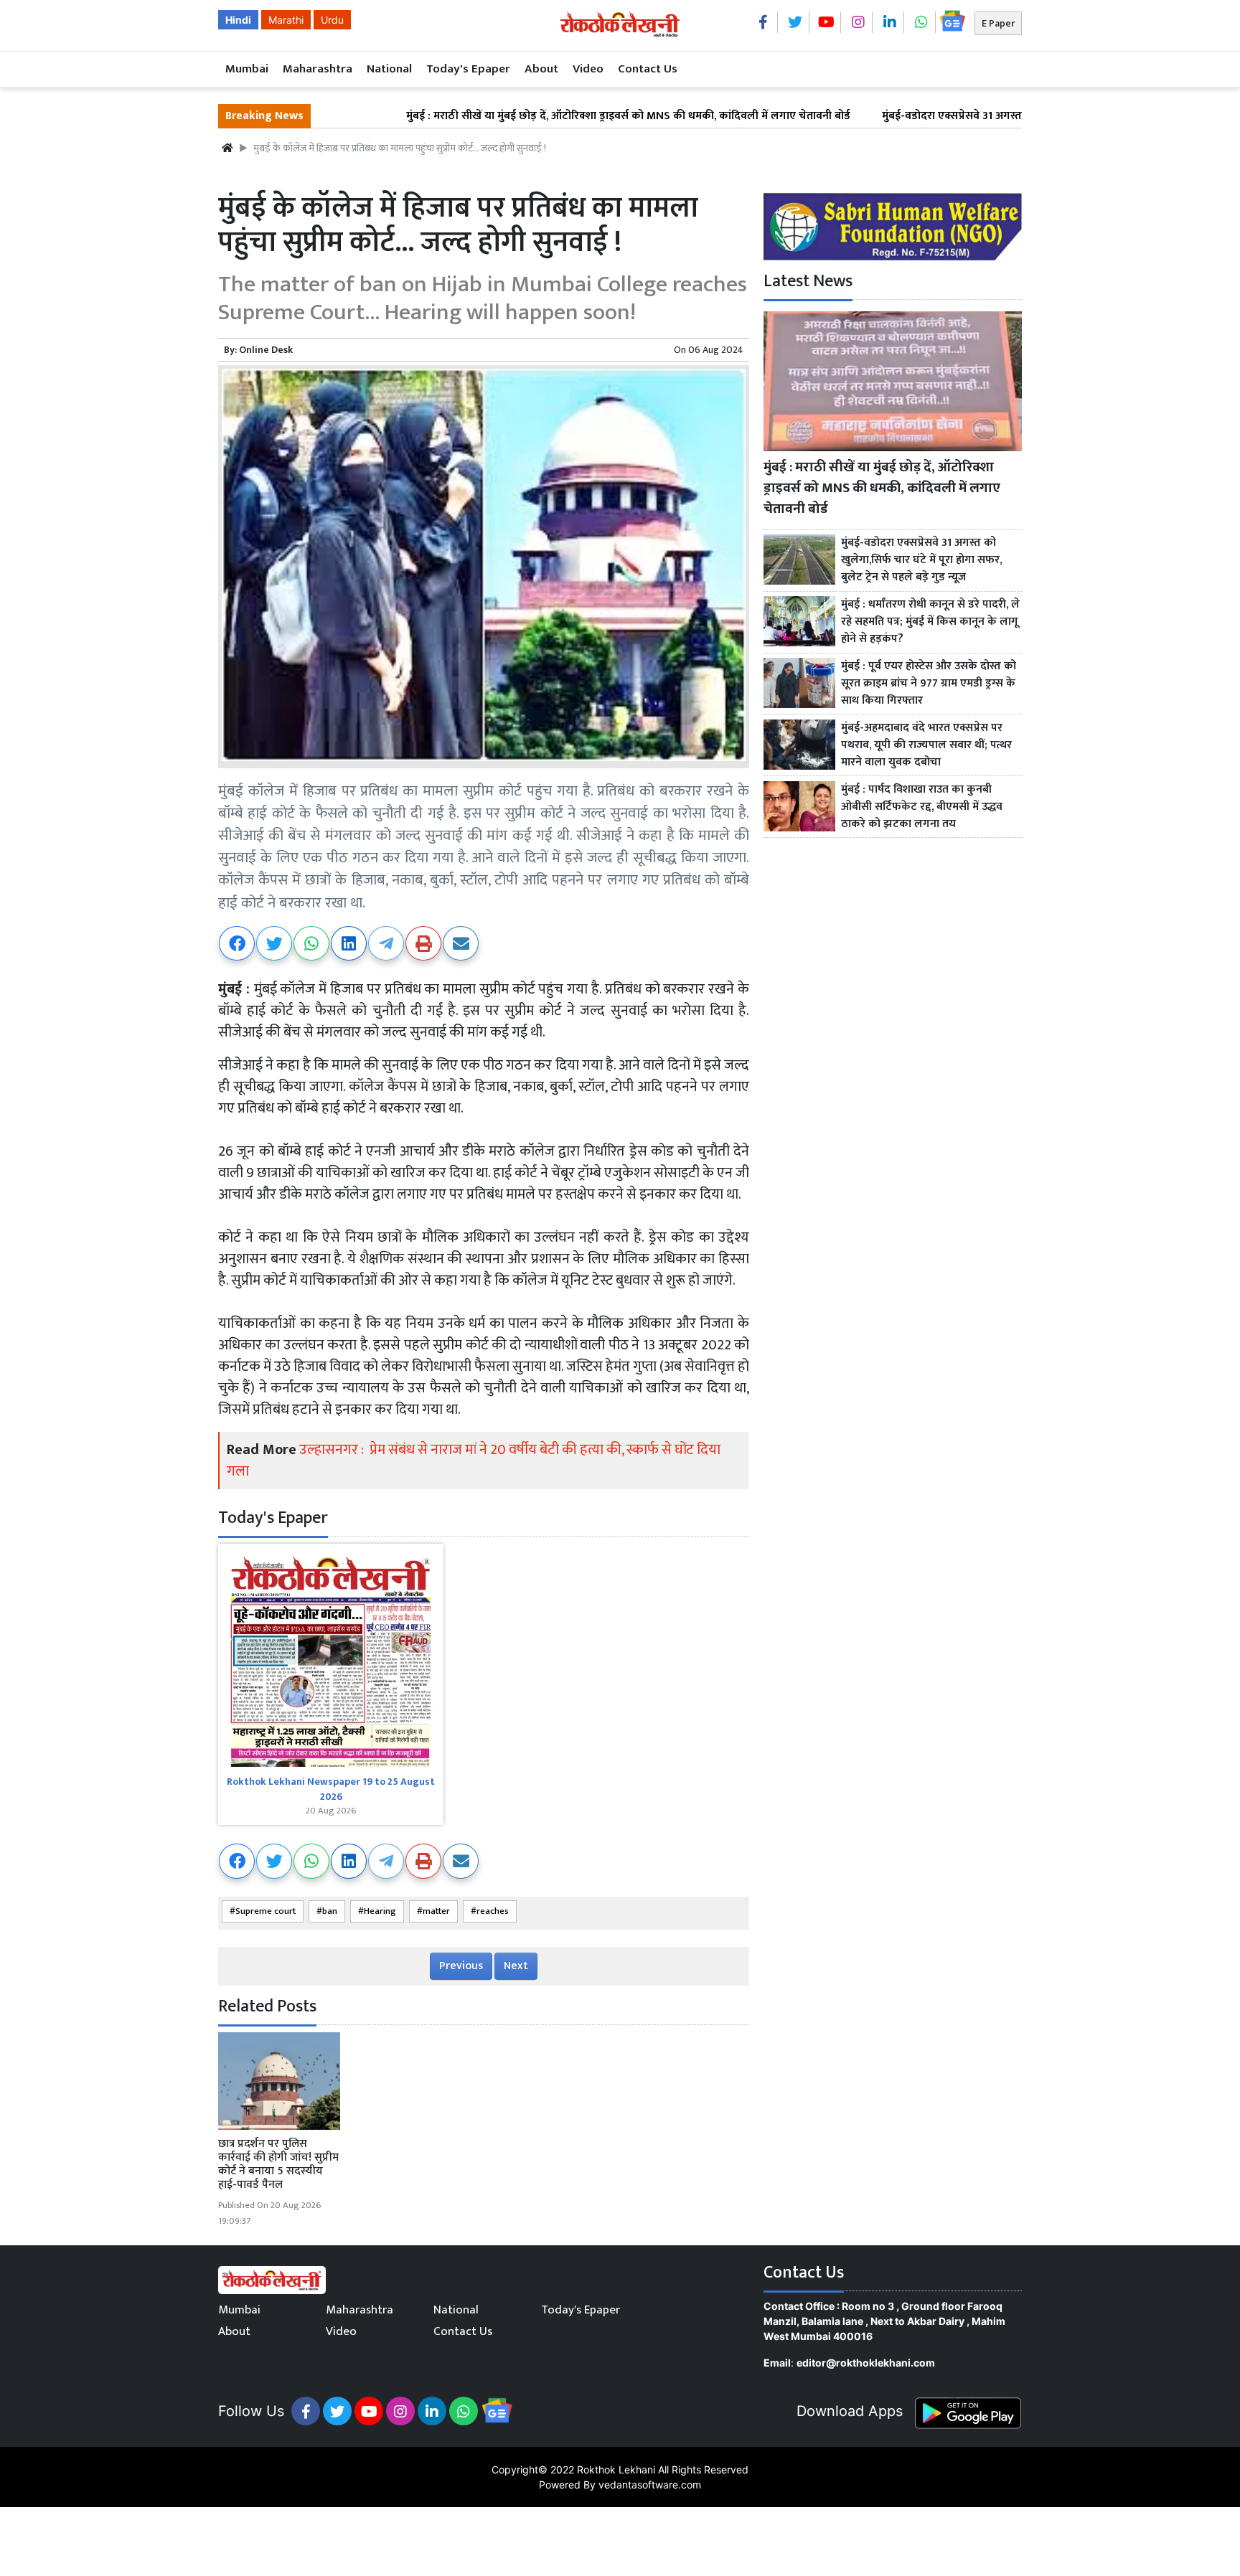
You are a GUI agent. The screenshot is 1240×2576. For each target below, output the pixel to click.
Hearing (380, 1911)
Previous (461, 1966)
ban (330, 1911)
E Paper (998, 23)
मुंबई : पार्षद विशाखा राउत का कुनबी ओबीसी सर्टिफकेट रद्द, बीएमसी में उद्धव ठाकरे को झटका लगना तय (922, 807)
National (389, 69)
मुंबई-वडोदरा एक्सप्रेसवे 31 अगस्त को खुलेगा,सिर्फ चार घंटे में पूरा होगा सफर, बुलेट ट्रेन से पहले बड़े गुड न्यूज (1008, 116)
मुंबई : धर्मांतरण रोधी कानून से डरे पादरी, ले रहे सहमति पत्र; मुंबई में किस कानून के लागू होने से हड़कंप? (930, 622)
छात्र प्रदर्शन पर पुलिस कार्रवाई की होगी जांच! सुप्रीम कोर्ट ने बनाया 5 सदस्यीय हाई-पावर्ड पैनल (278, 2165)
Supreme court (266, 1911)
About (541, 69)
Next (516, 1966)
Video (588, 69)
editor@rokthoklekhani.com (866, 2363)
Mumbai (247, 69)
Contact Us (648, 69)
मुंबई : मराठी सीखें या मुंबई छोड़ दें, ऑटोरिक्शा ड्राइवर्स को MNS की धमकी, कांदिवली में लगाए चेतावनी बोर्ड (531, 116)
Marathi (286, 20)
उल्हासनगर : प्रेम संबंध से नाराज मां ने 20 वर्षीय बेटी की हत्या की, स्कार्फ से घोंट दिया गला (474, 1461)
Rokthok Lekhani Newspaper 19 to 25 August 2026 (331, 1789)
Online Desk (266, 350)
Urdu (332, 20)
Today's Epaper (468, 69)
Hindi (238, 20)
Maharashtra (318, 69)
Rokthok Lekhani (616, 2469)
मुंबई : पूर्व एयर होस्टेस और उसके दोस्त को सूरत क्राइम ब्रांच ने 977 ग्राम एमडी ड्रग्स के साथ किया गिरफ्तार (929, 684)
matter (436, 1911)
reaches (493, 1911)
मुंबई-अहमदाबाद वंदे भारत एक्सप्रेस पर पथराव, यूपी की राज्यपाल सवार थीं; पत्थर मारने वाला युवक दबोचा (926, 745)
